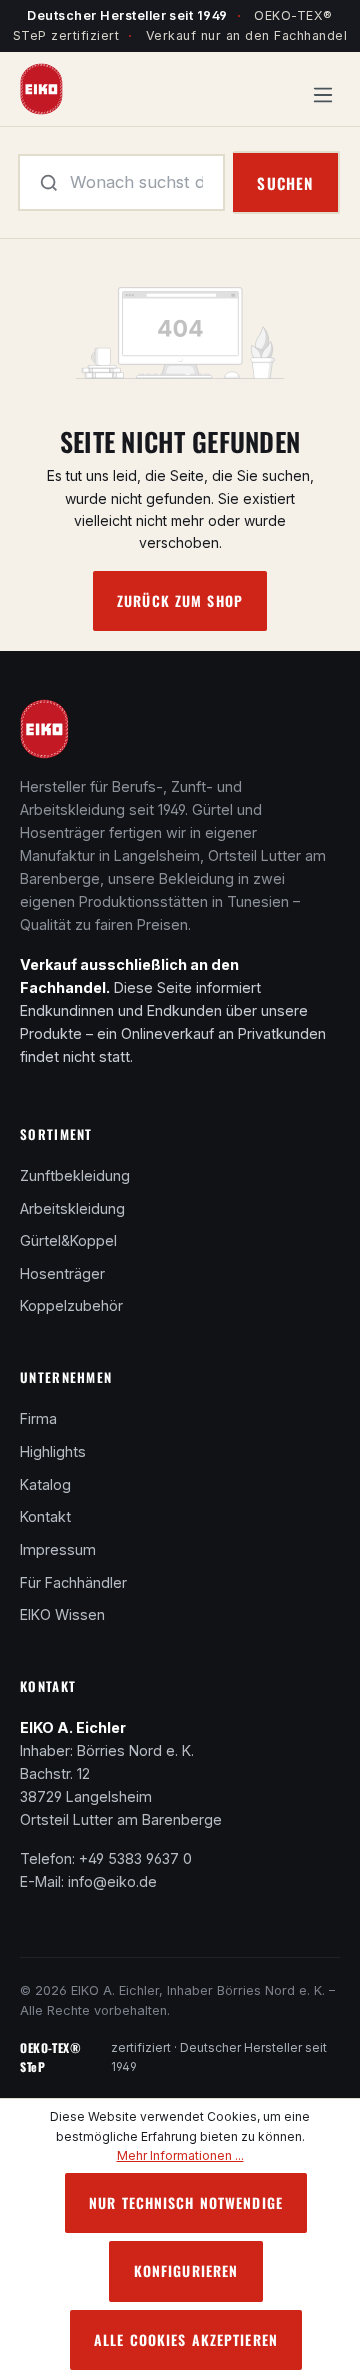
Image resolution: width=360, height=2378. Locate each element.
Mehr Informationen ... (180, 2155)
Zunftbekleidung (75, 1175)
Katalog (45, 1484)
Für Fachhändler (73, 1582)
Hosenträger (62, 1273)
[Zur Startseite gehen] (41, 87)
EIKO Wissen (62, 1614)
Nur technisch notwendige (186, 2202)
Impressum (58, 1549)
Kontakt (45, 1516)
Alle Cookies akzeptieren (186, 2339)
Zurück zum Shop (180, 600)
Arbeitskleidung (72, 1208)
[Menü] (323, 89)
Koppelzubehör (71, 1305)
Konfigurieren (186, 2270)
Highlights (53, 1451)
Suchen (285, 183)
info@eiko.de (112, 1881)
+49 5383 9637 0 (135, 1858)
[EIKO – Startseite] (44, 735)
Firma (38, 1418)
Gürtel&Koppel (68, 1240)
